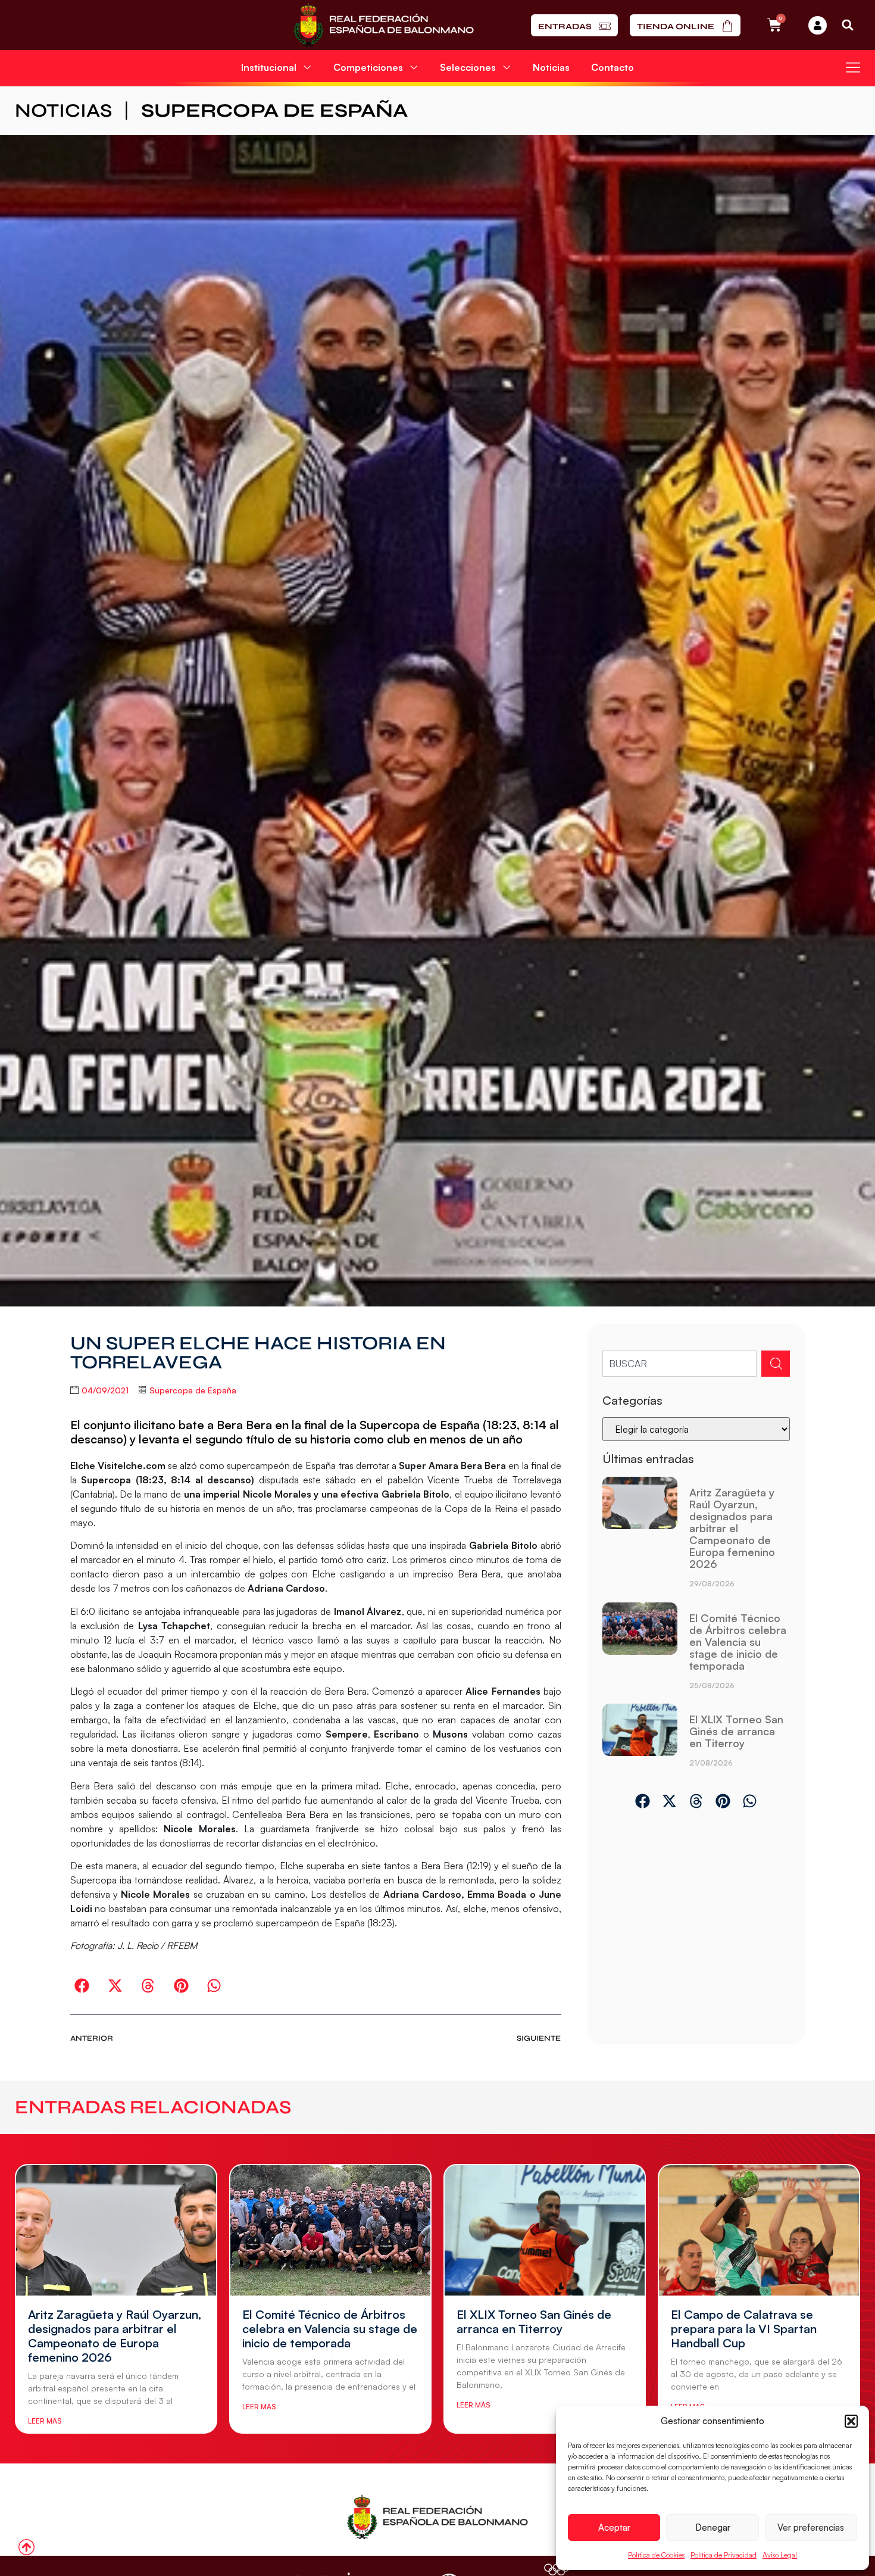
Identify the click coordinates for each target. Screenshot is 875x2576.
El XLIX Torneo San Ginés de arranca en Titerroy (736, 1731)
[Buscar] (776, 1364)
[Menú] (853, 67)
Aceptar (614, 2527)
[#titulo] (26, 2547)
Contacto (612, 67)
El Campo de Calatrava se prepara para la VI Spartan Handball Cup (744, 2329)
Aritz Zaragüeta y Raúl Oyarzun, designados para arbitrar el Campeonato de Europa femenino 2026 (732, 1528)
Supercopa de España (274, 110)
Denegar (713, 2527)
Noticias (551, 67)
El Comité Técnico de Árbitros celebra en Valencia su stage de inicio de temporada (738, 1642)
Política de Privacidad (724, 2555)
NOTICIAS (63, 110)
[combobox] (679, 1364)
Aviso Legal (780, 2555)
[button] (851, 2421)
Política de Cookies (656, 2555)
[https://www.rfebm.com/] (384, 25)
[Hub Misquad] (818, 25)
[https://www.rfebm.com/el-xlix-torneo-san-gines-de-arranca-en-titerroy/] (640, 1740)
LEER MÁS (45, 2421)
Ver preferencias (811, 2527)
